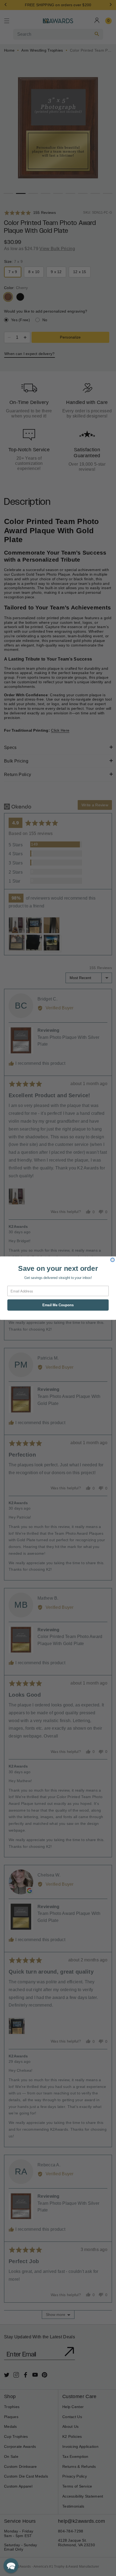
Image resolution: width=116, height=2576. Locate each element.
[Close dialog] (112, 1260)
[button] (11, 2566)
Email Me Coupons (58, 1305)
